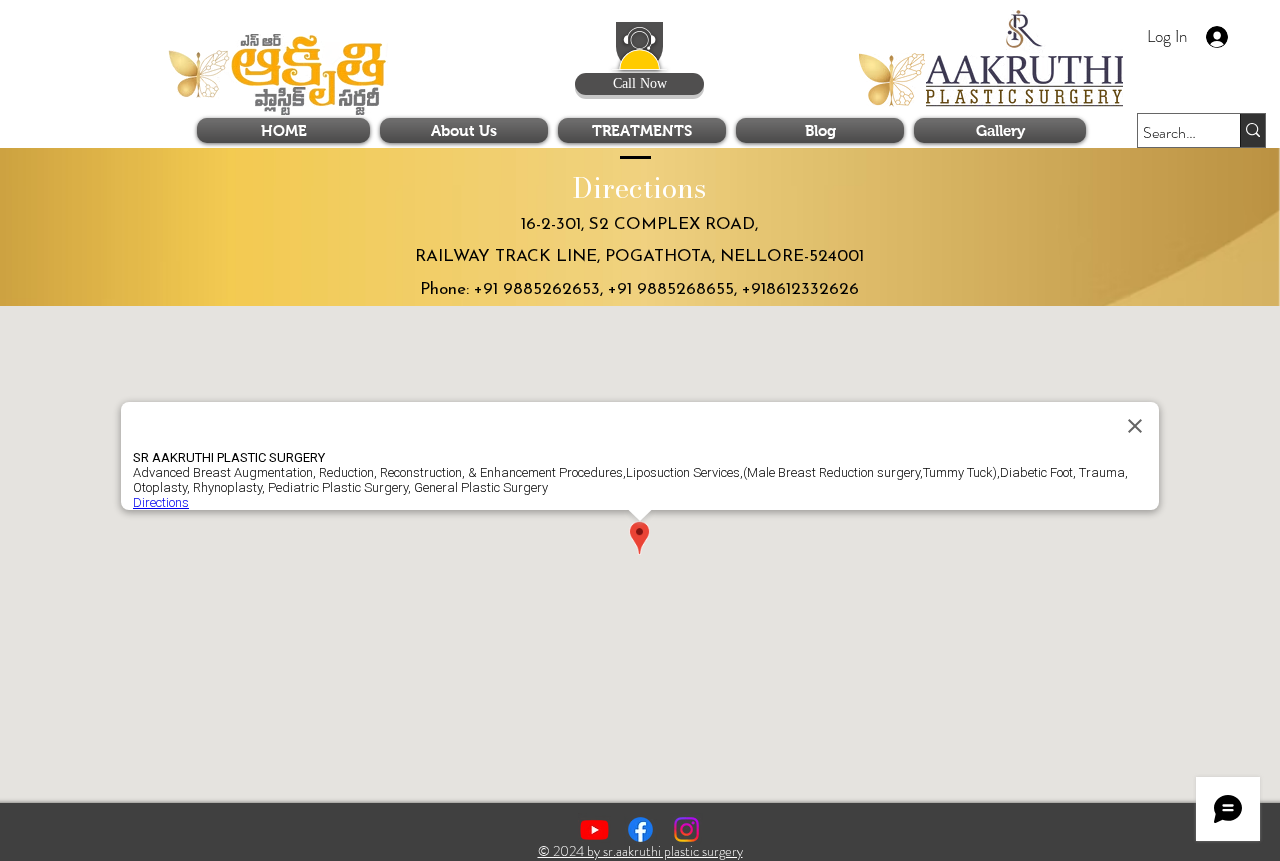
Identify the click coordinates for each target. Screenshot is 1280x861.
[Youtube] (594, 829)
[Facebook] (640, 829)
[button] (1106, 30)
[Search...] (1252, 130)
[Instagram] (686, 829)
